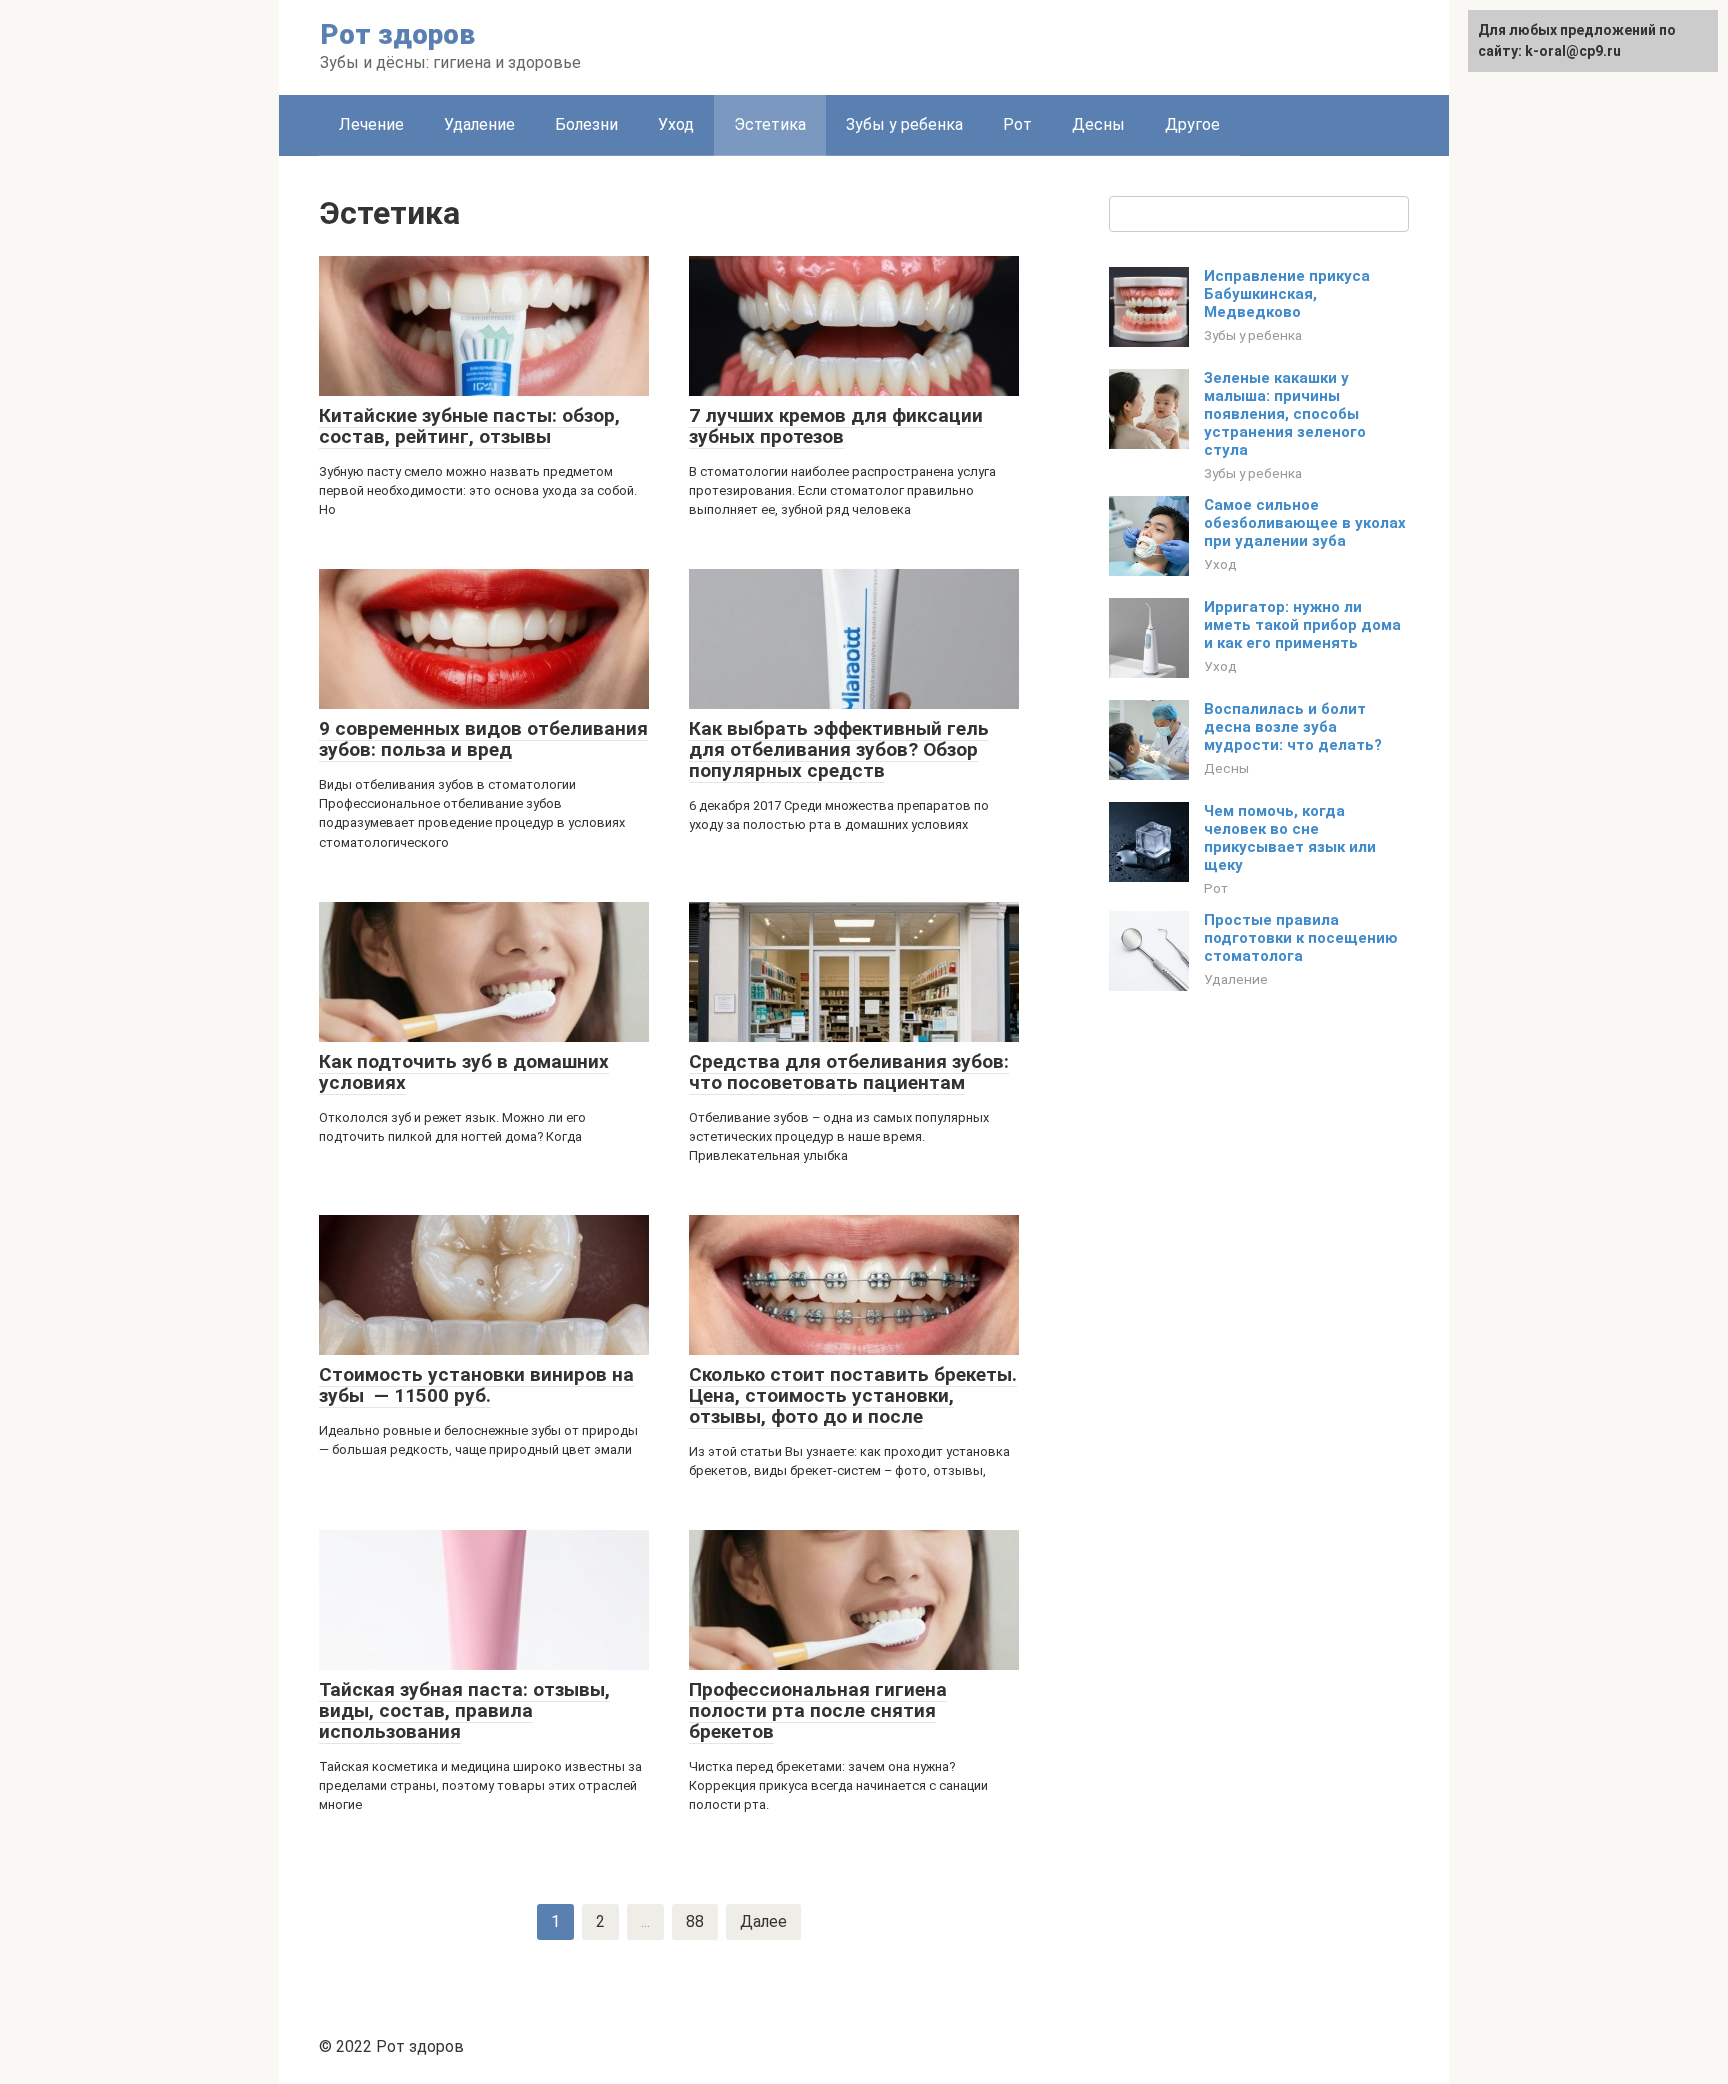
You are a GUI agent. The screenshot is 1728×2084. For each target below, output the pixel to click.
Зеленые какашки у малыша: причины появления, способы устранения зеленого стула (1285, 414)
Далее (763, 1921)
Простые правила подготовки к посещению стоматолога (1301, 938)
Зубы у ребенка (904, 124)
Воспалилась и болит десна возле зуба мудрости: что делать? (1293, 727)
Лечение (371, 124)
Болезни (586, 124)
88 (695, 1921)
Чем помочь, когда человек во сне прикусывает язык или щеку (1290, 838)
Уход (676, 124)
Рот (1017, 124)
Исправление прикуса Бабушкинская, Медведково (1287, 294)
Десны (1098, 124)
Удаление (479, 124)
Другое (1192, 124)
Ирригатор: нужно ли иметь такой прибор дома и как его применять (1302, 625)
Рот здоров (397, 34)
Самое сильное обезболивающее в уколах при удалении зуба (1305, 523)
